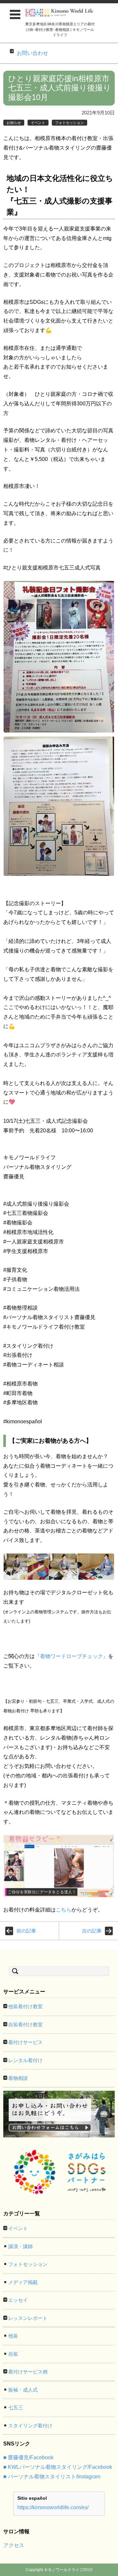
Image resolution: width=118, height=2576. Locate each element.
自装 (13, 2354)
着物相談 (18, 2078)
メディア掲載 (23, 2282)
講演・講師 (20, 2246)
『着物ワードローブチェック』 (71, 1656)
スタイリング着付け (30, 2426)
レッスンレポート (28, 2318)
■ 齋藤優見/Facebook (28, 2457)
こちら (64, 1910)
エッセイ (18, 2300)
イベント (38, 123)
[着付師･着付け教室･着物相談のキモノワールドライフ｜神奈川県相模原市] (60, 13)
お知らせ (14, 123)
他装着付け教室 (25, 2006)
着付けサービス (25, 2042)
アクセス (14, 2545)
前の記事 (26, 1931)
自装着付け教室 (25, 2024)
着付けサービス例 (28, 2372)
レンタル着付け (25, 2060)
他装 (13, 2336)
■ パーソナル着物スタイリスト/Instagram (52, 2477)
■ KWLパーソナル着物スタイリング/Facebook (58, 2467)
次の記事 (92, 1931)
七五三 (16, 2407)
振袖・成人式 (23, 2390)
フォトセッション (69, 123)
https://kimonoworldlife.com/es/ (53, 2507)
